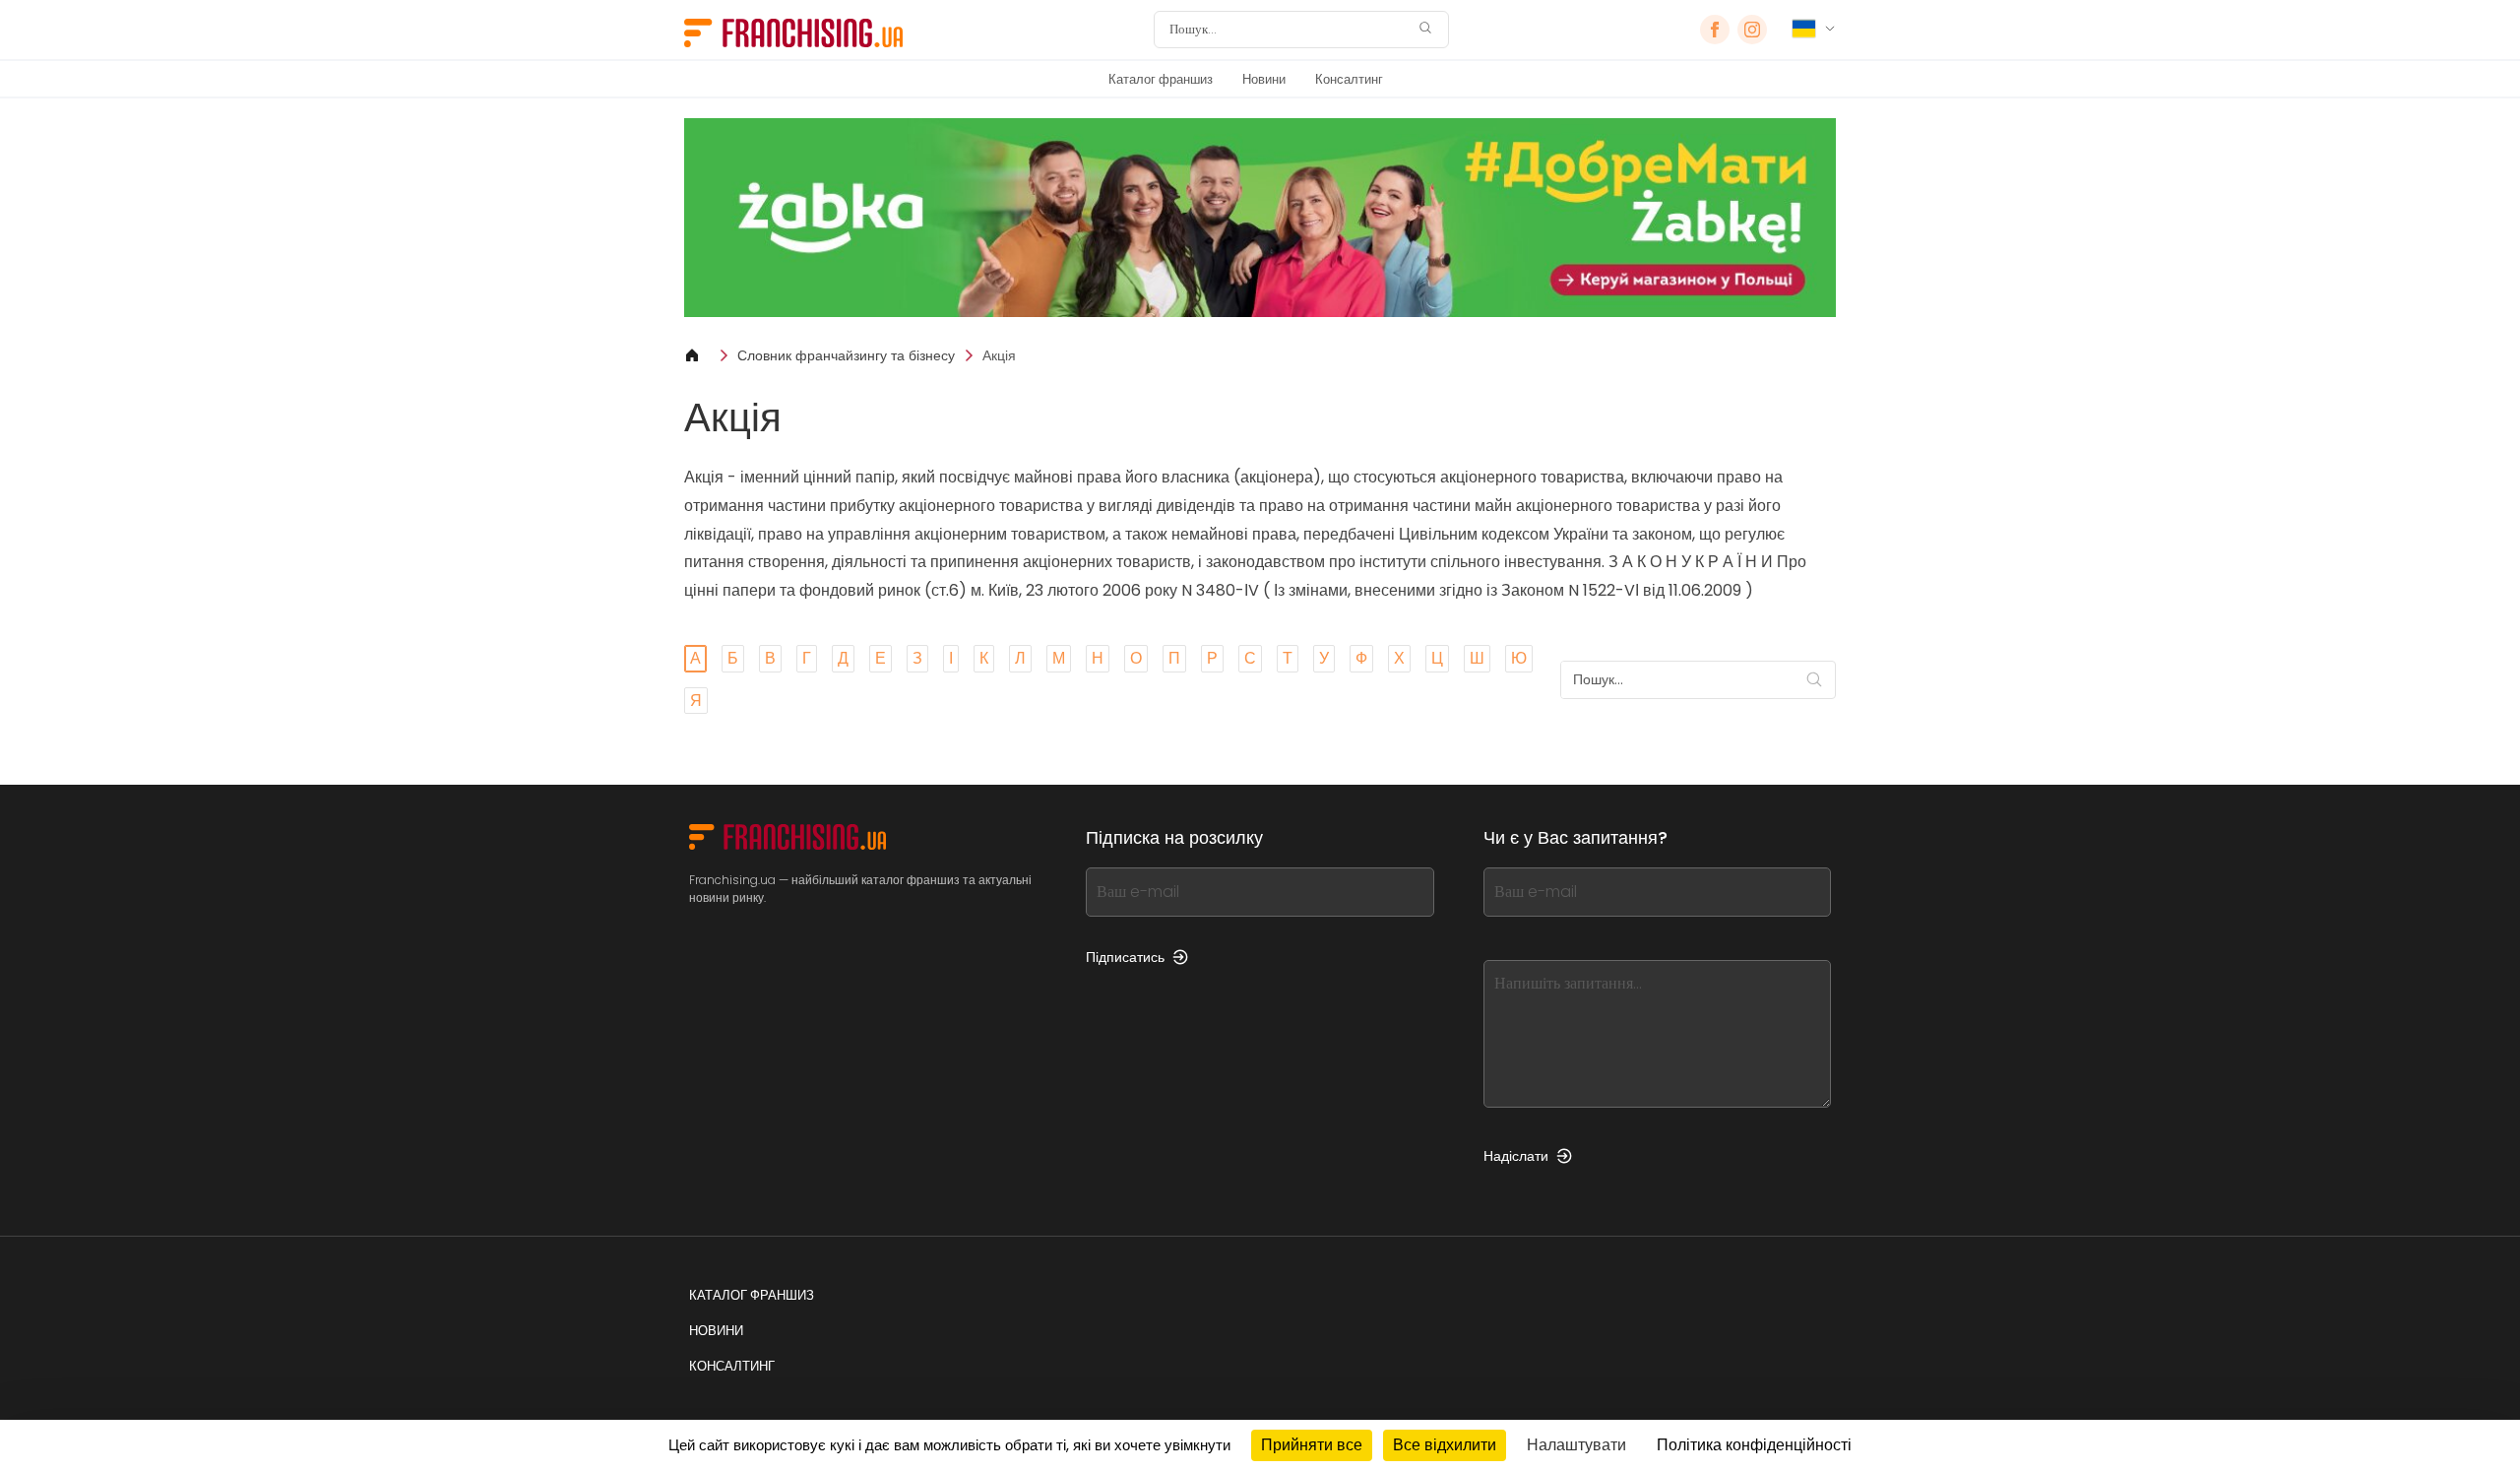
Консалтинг (1349, 79)
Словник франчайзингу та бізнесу (846, 355)
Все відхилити (1445, 1445)
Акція (999, 355)
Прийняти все (1312, 1445)
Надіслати (1516, 1156)
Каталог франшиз (1161, 79)
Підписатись (1125, 957)
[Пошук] (1425, 30)
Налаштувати (1576, 1445)
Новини (1264, 79)
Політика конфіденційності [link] (1754, 1445)
